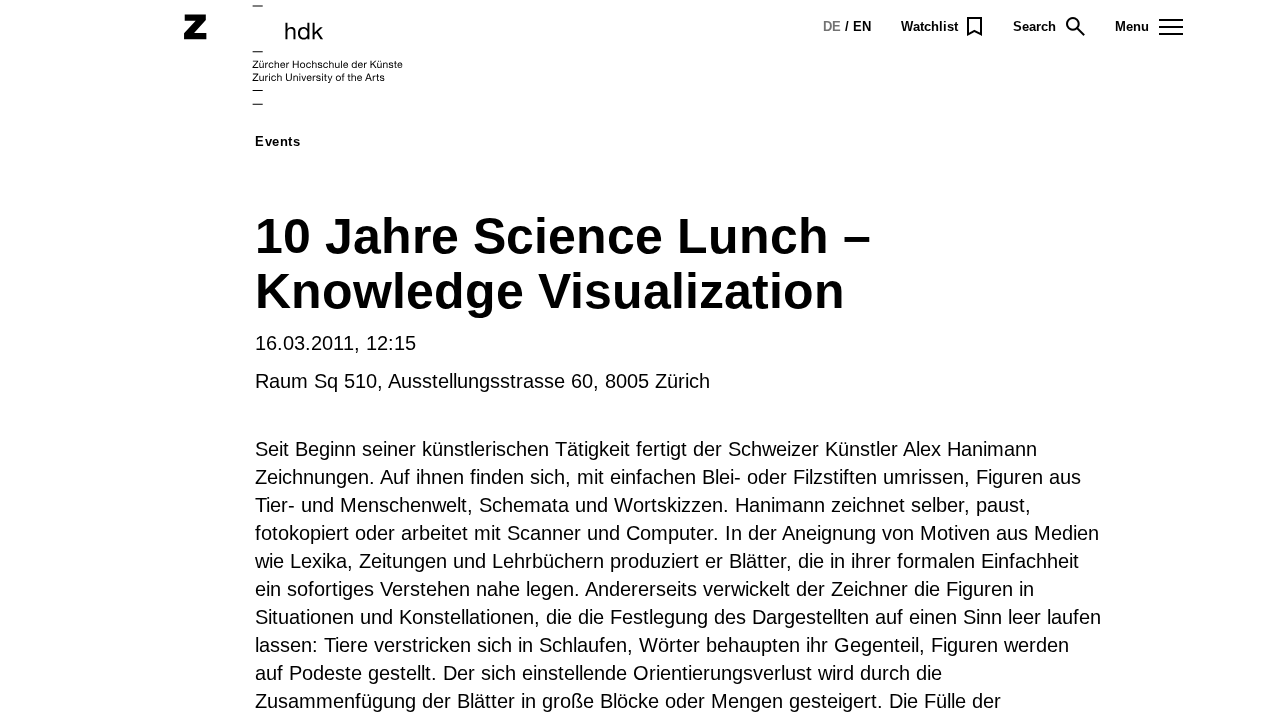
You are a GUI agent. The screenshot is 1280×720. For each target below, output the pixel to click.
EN (862, 26)
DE (832, 26)
